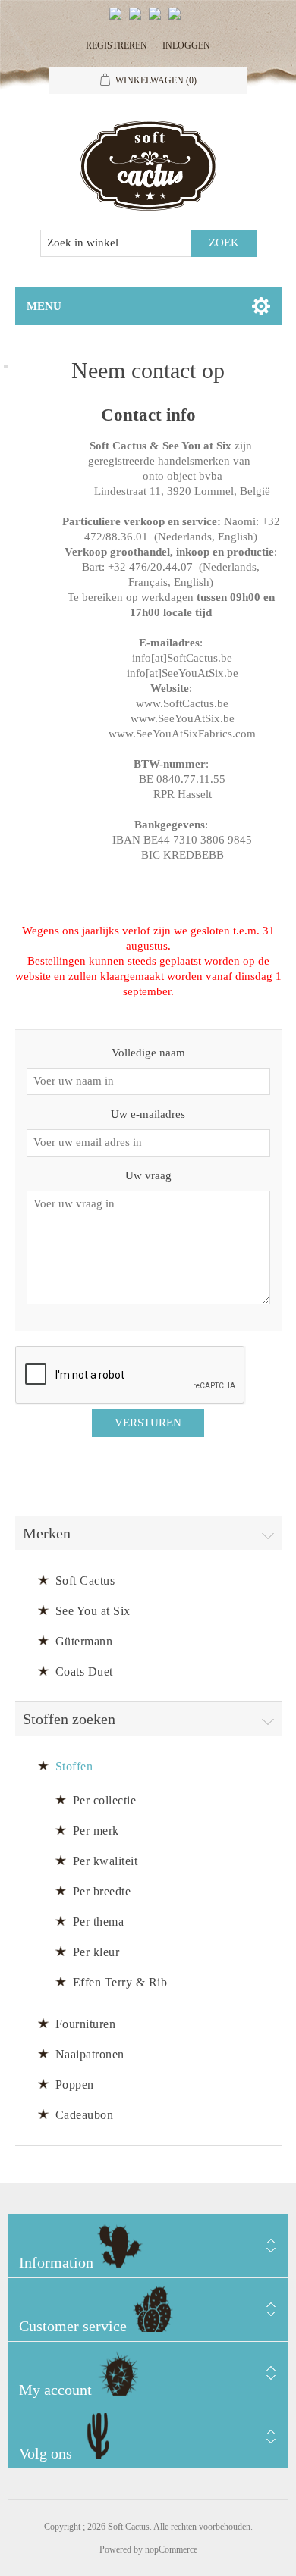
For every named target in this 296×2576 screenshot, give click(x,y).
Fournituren (86, 2024)
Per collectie (105, 1800)
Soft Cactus (85, 1581)
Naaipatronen (90, 2054)
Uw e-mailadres (148, 1114)
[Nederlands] (138, 20)
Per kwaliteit (105, 1861)
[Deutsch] (178, 20)
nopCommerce (171, 2549)
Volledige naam (148, 1053)
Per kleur (96, 1952)
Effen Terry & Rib (120, 1982)
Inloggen (186, 45)
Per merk (96, 1831)
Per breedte (102, 1891)
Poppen (75, 2085)
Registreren (117, 45)
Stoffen (74, 1766)
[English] (118, 20)
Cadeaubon (85, 2115)
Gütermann (84, 1641)
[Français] (158, 20)
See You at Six (93, 1611)
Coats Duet (84, 1671)
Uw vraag (148, 1175)
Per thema (99, 1922)
